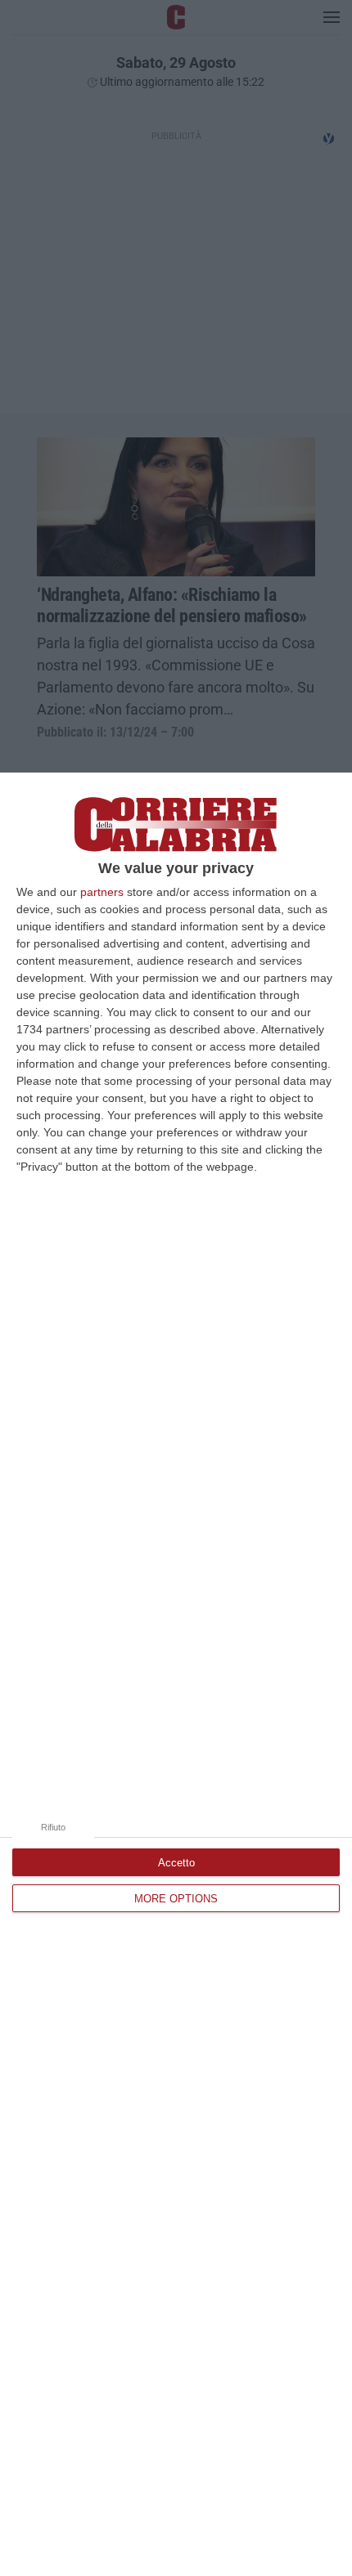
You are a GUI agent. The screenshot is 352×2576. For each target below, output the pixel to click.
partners (102, 892)
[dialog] (176, 1674)
